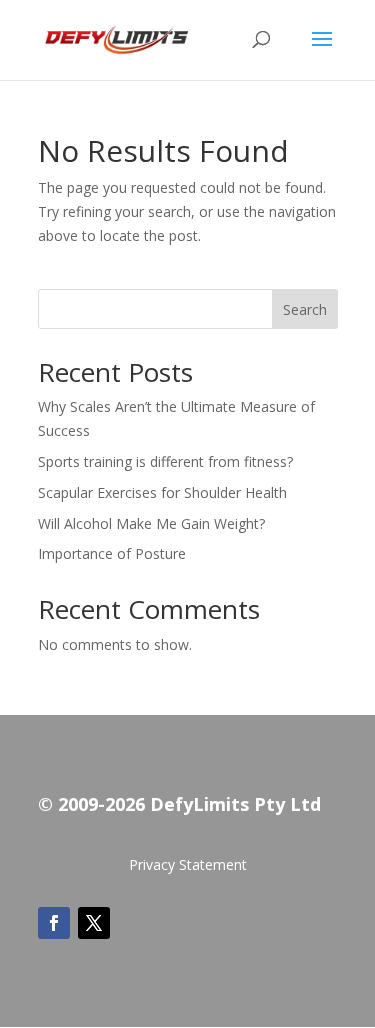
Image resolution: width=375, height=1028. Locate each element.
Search (305, 309)
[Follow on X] (94, 923)
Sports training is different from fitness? (165, 461)
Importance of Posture (112, 553)
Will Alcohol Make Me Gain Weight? (151, 523)
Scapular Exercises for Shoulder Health (162, 492)
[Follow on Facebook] (54, 923)
